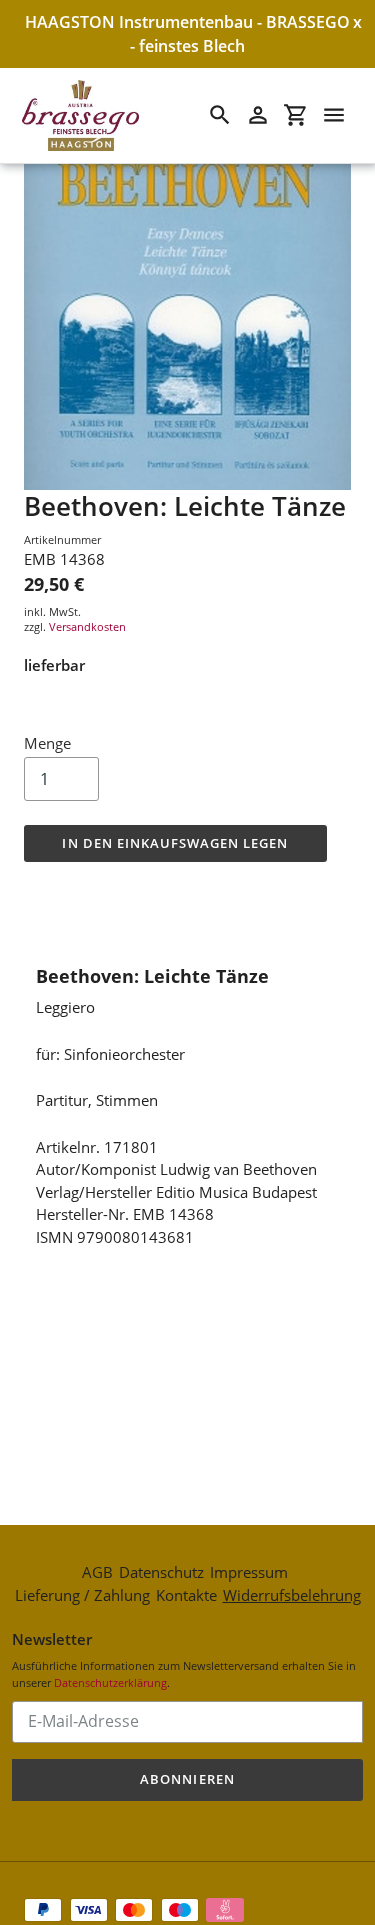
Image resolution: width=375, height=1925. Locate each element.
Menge (47, 743)
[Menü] (334, 115)
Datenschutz (161, 1572)
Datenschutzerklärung (110, 1682)
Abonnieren (187, 1779)
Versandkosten (87, 626)
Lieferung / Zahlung (82, 1595)
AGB (97, 1572)
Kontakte (186, 1595)
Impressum (249, 1572)
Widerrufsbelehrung (292, 1595)
